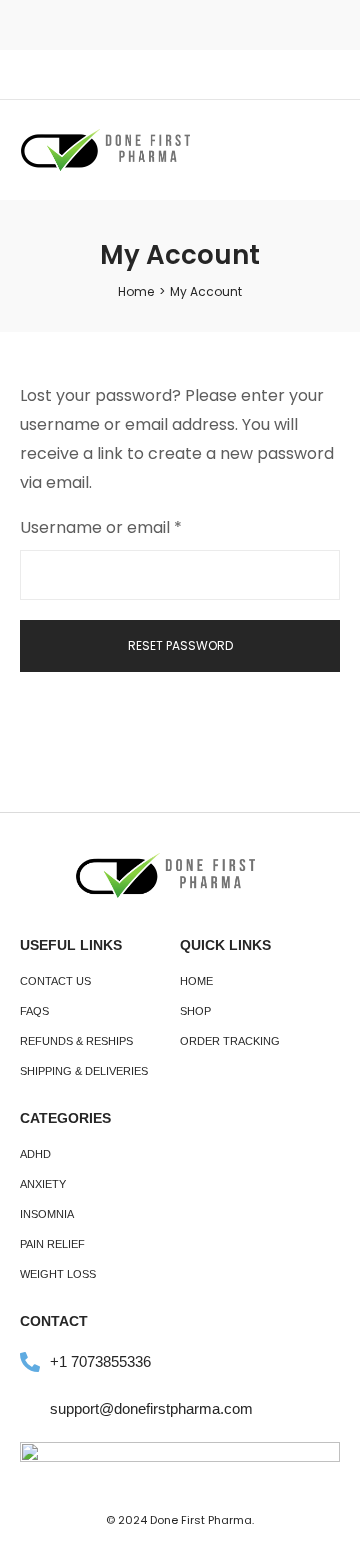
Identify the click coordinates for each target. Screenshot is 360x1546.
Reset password (180, 645)
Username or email (135, 526)
